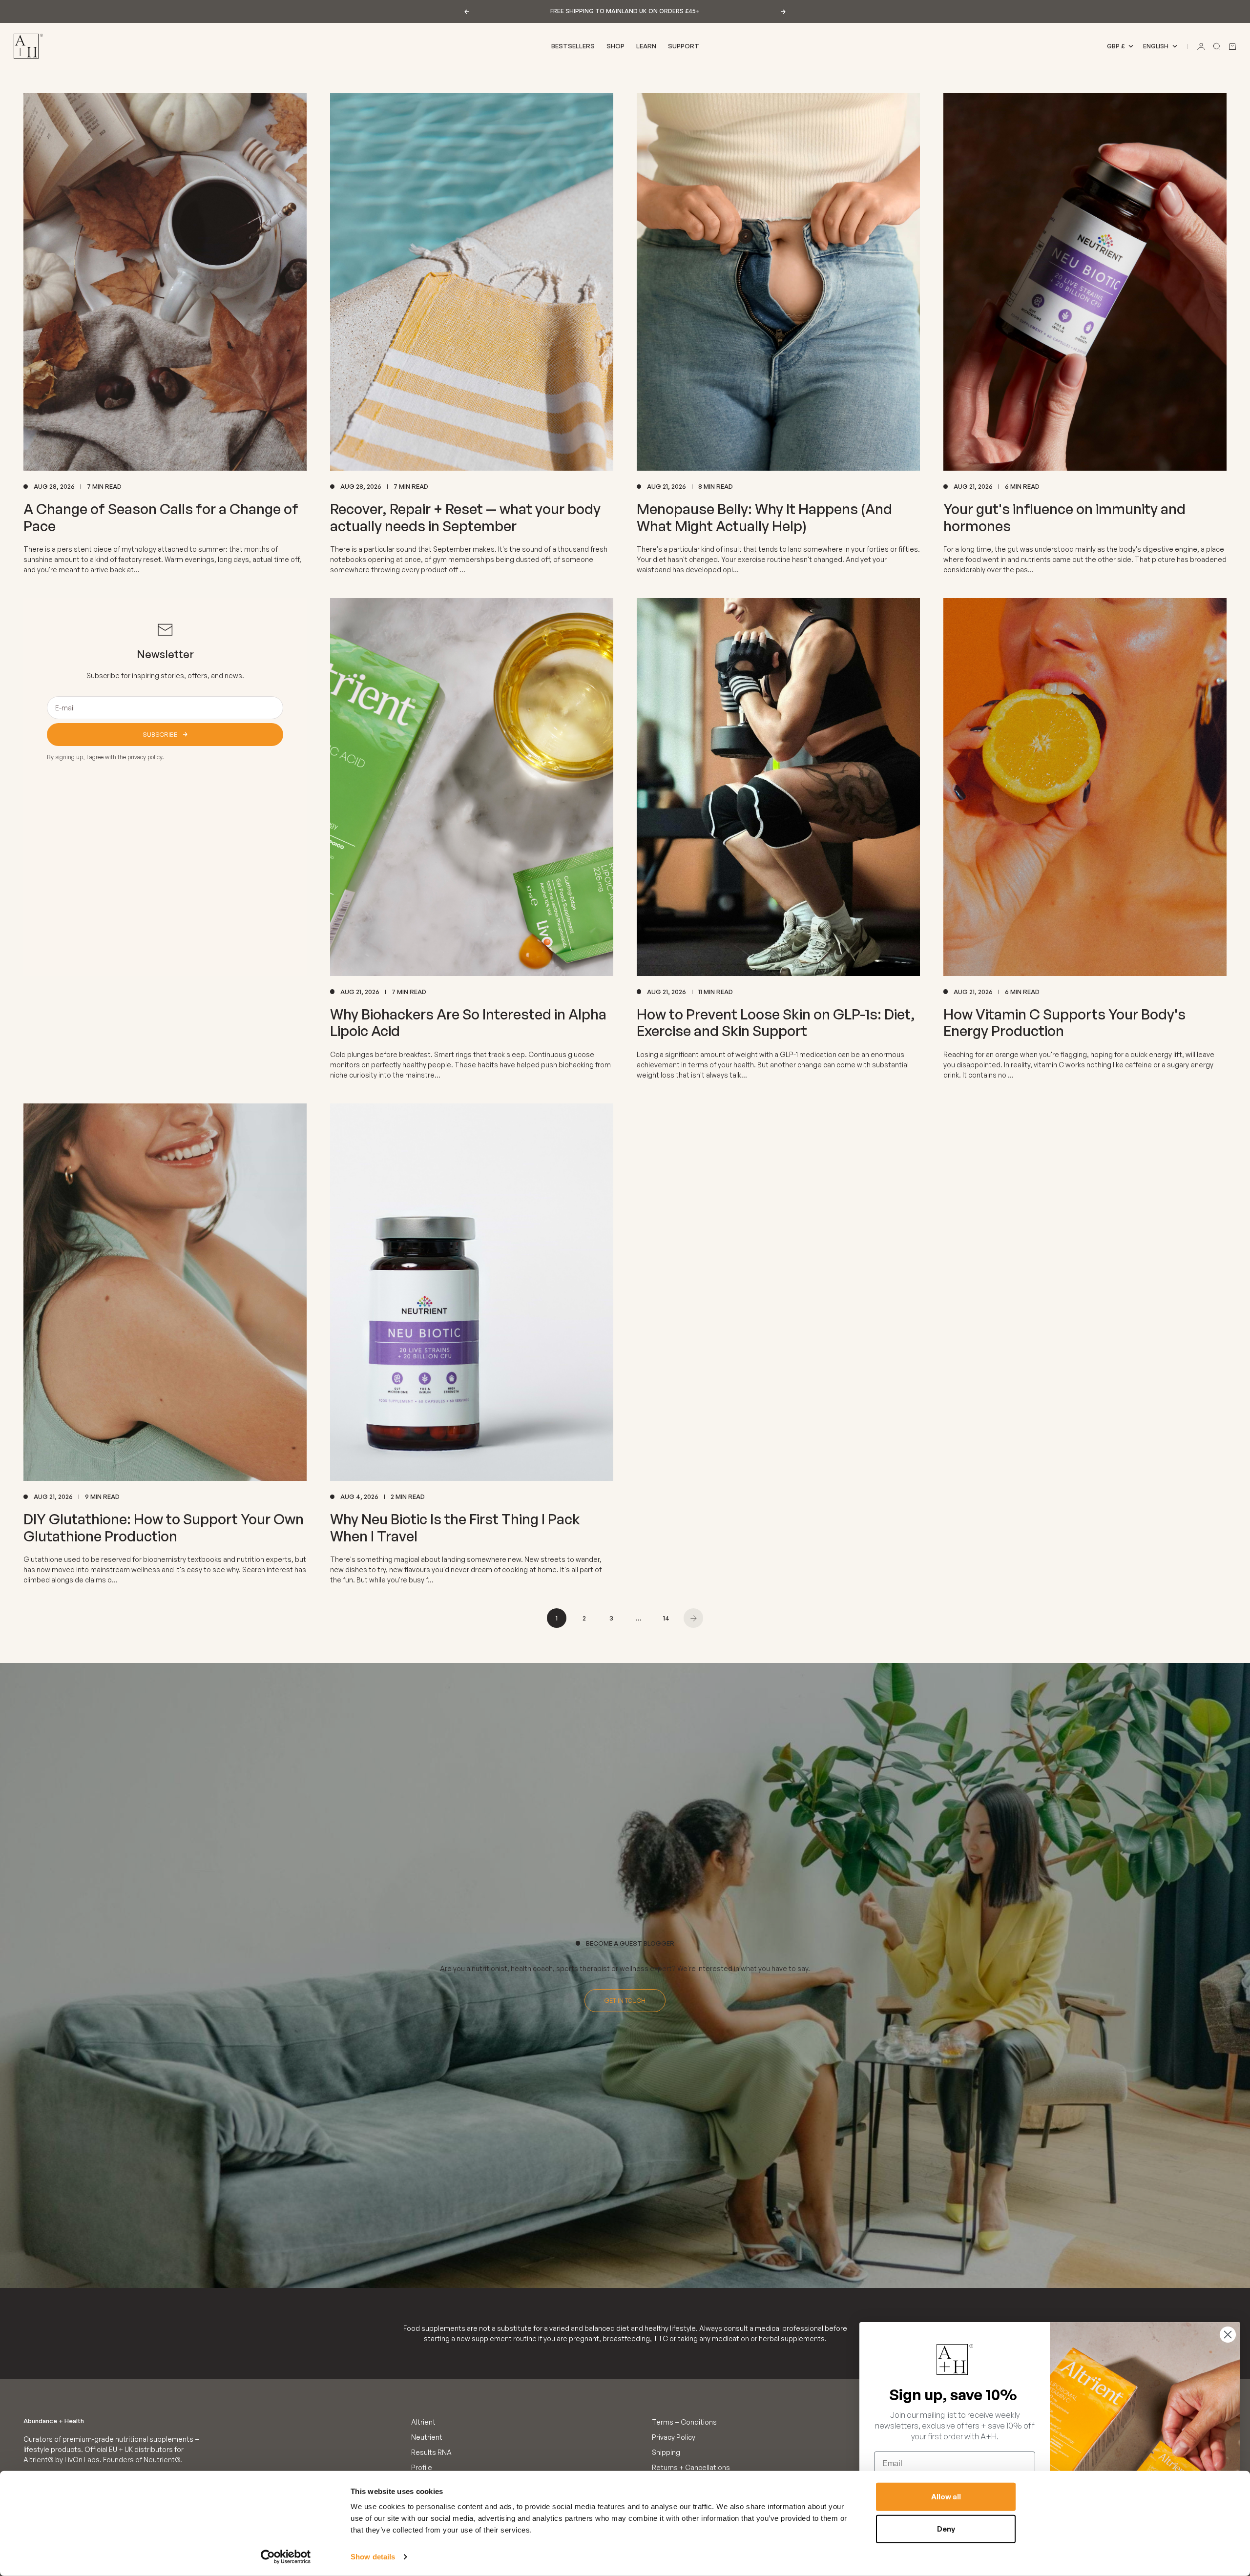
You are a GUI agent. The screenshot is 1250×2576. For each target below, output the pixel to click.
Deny (946, 2528)
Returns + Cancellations (691, 2467)
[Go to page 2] (693, 1618)
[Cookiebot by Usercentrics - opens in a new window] (286, 2557)
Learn (646, 46)
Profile (422, 2467)
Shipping (666, 2452)
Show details (373, 2557)
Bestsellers (573, 46)
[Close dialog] (1228, 2335)
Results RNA (431, 2452)
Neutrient (427, 2437)
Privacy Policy (674, 2437)
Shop (615, 46)
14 (666, 1618)
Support (684, 46)
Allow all (946, 2497)
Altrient (423, 2422)
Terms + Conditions (684, 2422)
